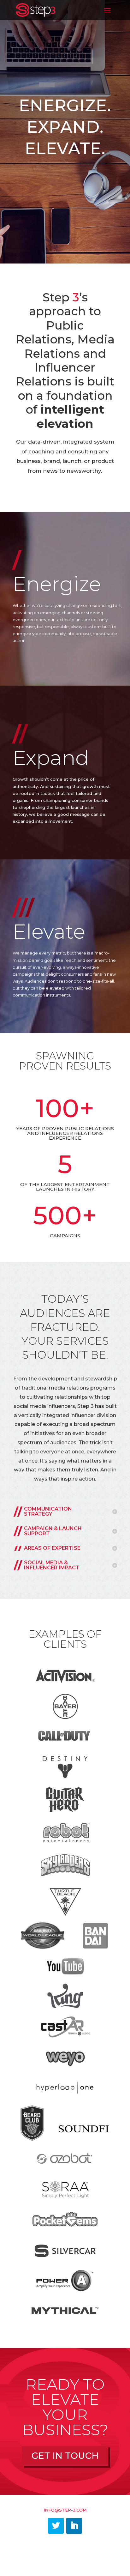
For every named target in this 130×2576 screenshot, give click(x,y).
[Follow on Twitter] (56, 2526)
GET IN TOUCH (65, 2456)
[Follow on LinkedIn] (74, 2526)
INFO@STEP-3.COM (65, 2510)
